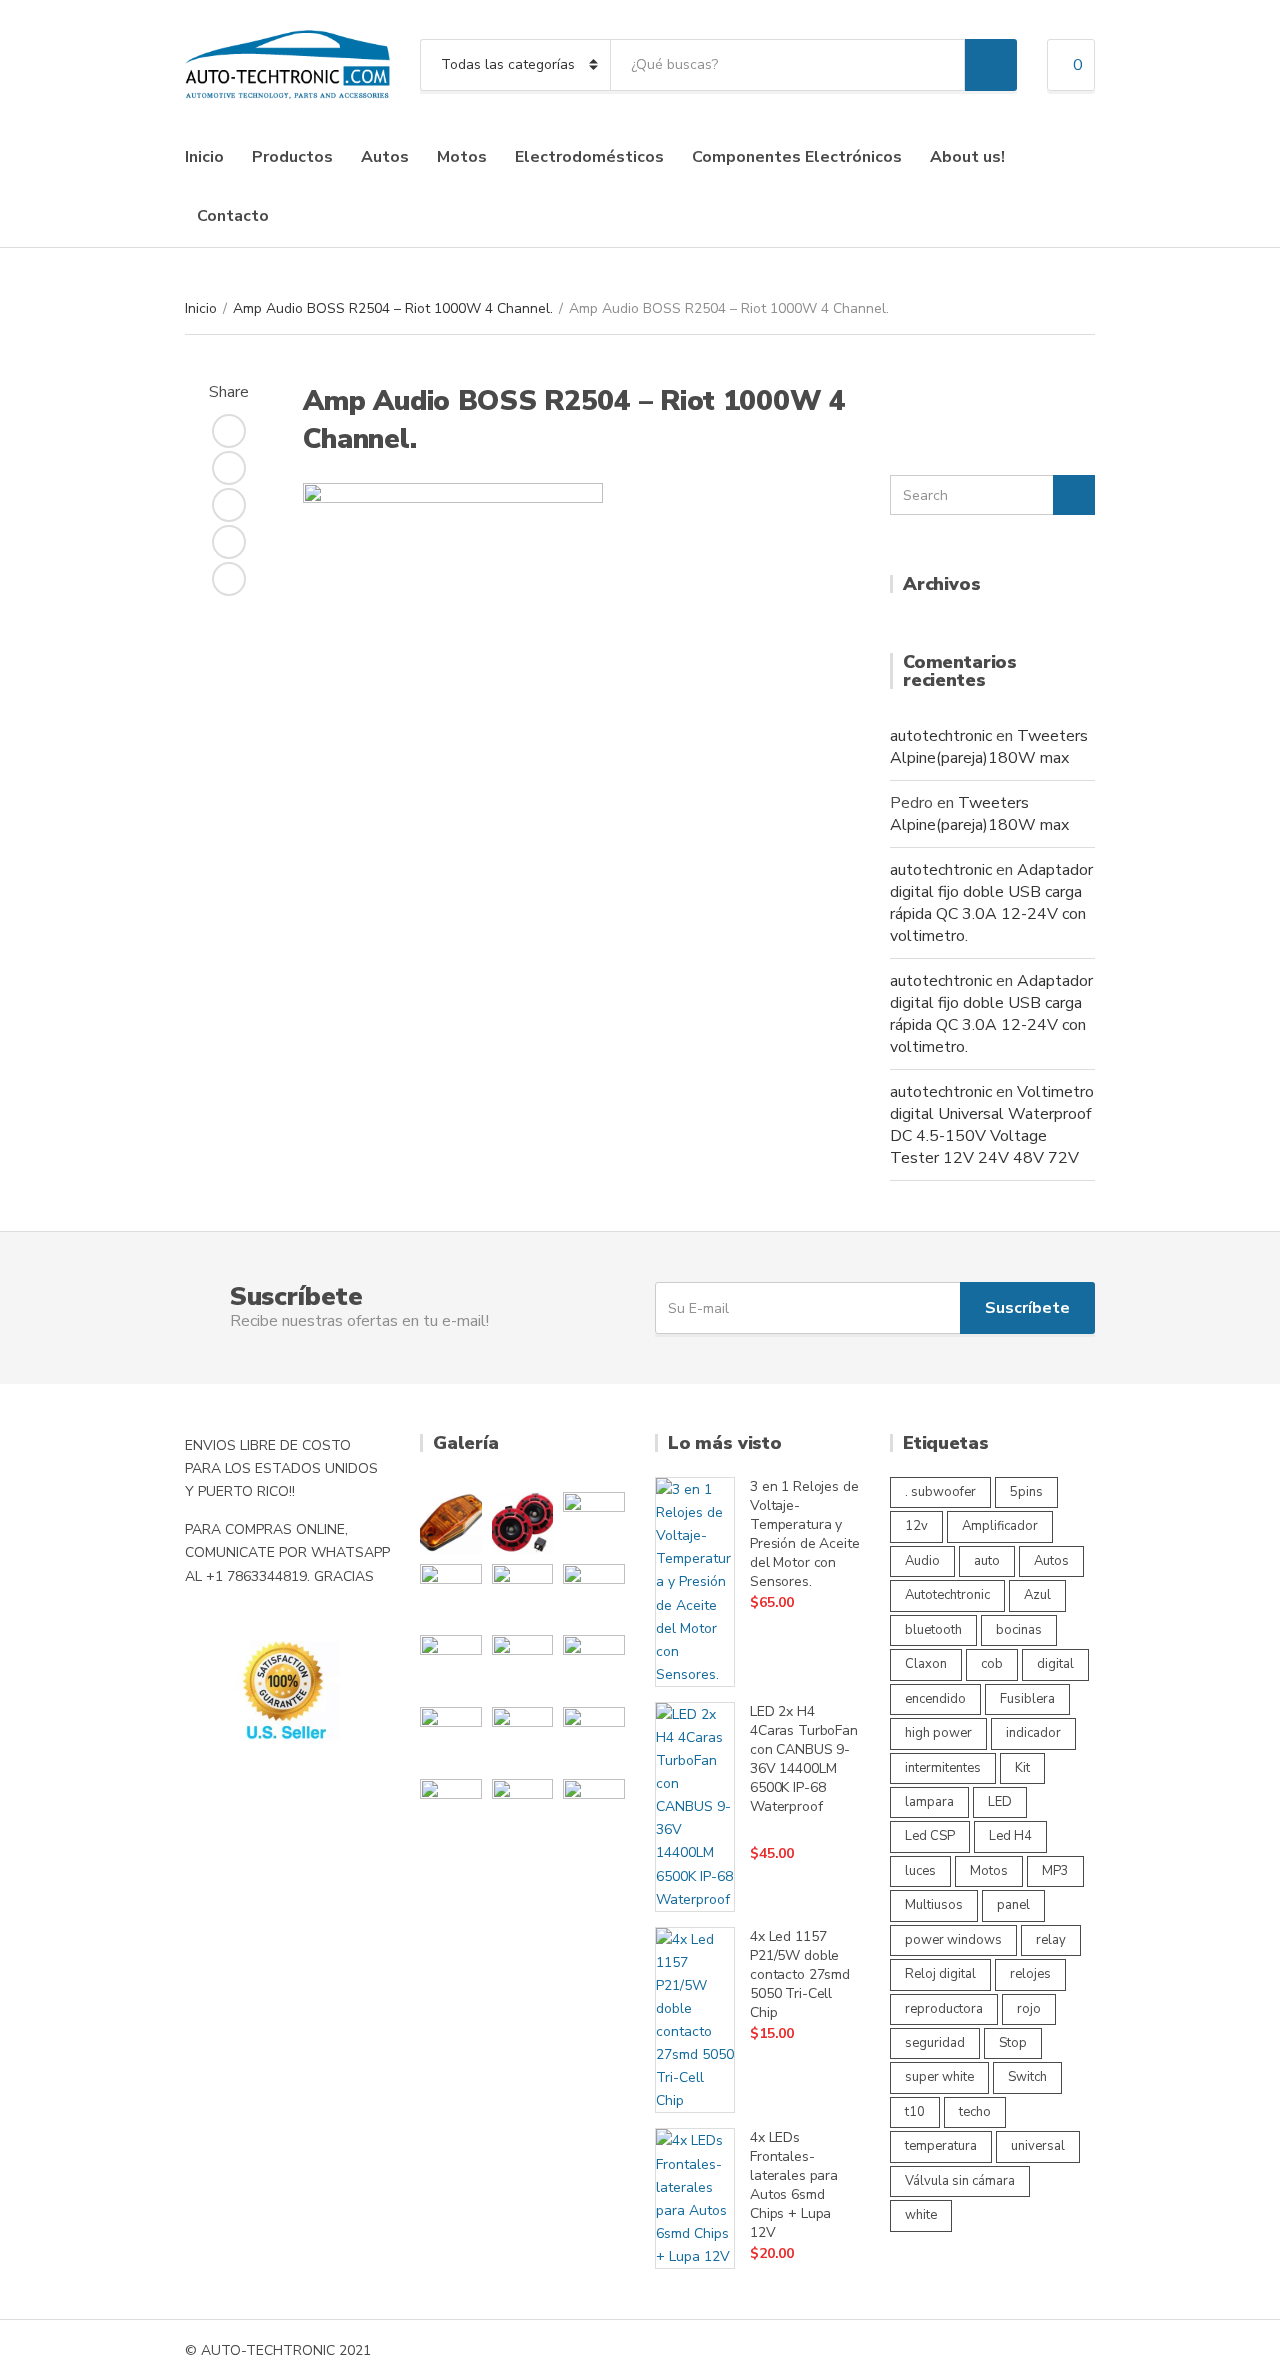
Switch (1027, 2077)
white (921, 2215)
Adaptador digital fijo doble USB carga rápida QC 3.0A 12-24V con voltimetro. (991, 903)
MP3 (1055, 1871)
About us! (967, 157)
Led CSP (930, 1836)
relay (1051, 1940)
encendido (935, 1699)
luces (920, 1871)
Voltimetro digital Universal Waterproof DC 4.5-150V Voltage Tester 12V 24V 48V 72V (992, 1125)
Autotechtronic (947, 1595)
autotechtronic (941, 736)
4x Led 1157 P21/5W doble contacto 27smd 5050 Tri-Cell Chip (800, 1974)
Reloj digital (940, 1974)
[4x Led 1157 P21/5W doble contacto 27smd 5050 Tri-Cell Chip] (695, 2020)
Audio (922, 1561)
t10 (915, 2112)
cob (992, 1664)
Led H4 (1010, 1836)
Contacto (233, 216)
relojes (1030, 1974)
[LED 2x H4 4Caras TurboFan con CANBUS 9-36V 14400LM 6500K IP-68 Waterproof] (695, 1807)
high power (938, 1733)
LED (1000, 1802)
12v (916, 1526)
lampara (929, 1802)
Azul (1037, 1595)
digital (1055, 1664)
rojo (1029, 2009)
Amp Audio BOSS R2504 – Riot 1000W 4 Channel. (393, 308)
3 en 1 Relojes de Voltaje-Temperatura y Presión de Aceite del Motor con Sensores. (805, 1534)
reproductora (944, 2009)
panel (1013, 1905)
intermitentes (943, 1768)
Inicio (204, 157)
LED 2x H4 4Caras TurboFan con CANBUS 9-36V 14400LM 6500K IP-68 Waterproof (804, 1759)
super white (939, 2077)
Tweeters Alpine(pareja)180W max (989, 747)
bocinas (1019, 1630)
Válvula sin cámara (960, 2181)
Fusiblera (1027, 1699)
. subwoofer (940, 1492)
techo (975, 2112)
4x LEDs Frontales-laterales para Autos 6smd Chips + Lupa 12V (794, 2185)
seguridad (935, 2043)
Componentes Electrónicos (797, 157)
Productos (292, 157)
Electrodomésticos (589, 157)
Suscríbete (1027, 1308)
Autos (385, 157)
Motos (462, 157)
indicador (1033, 1733)
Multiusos (934, 1905)
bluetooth (933, 1630)
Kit (1022, 1768)
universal (1038, 2146)
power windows (953, 1940)
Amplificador (1000, 1526)
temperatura (941, 2146)
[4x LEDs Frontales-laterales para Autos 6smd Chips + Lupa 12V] (695, 2198)
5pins (1026, 1492)
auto (987, 1561)
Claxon (926, 1664)
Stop (1013, 2043)
